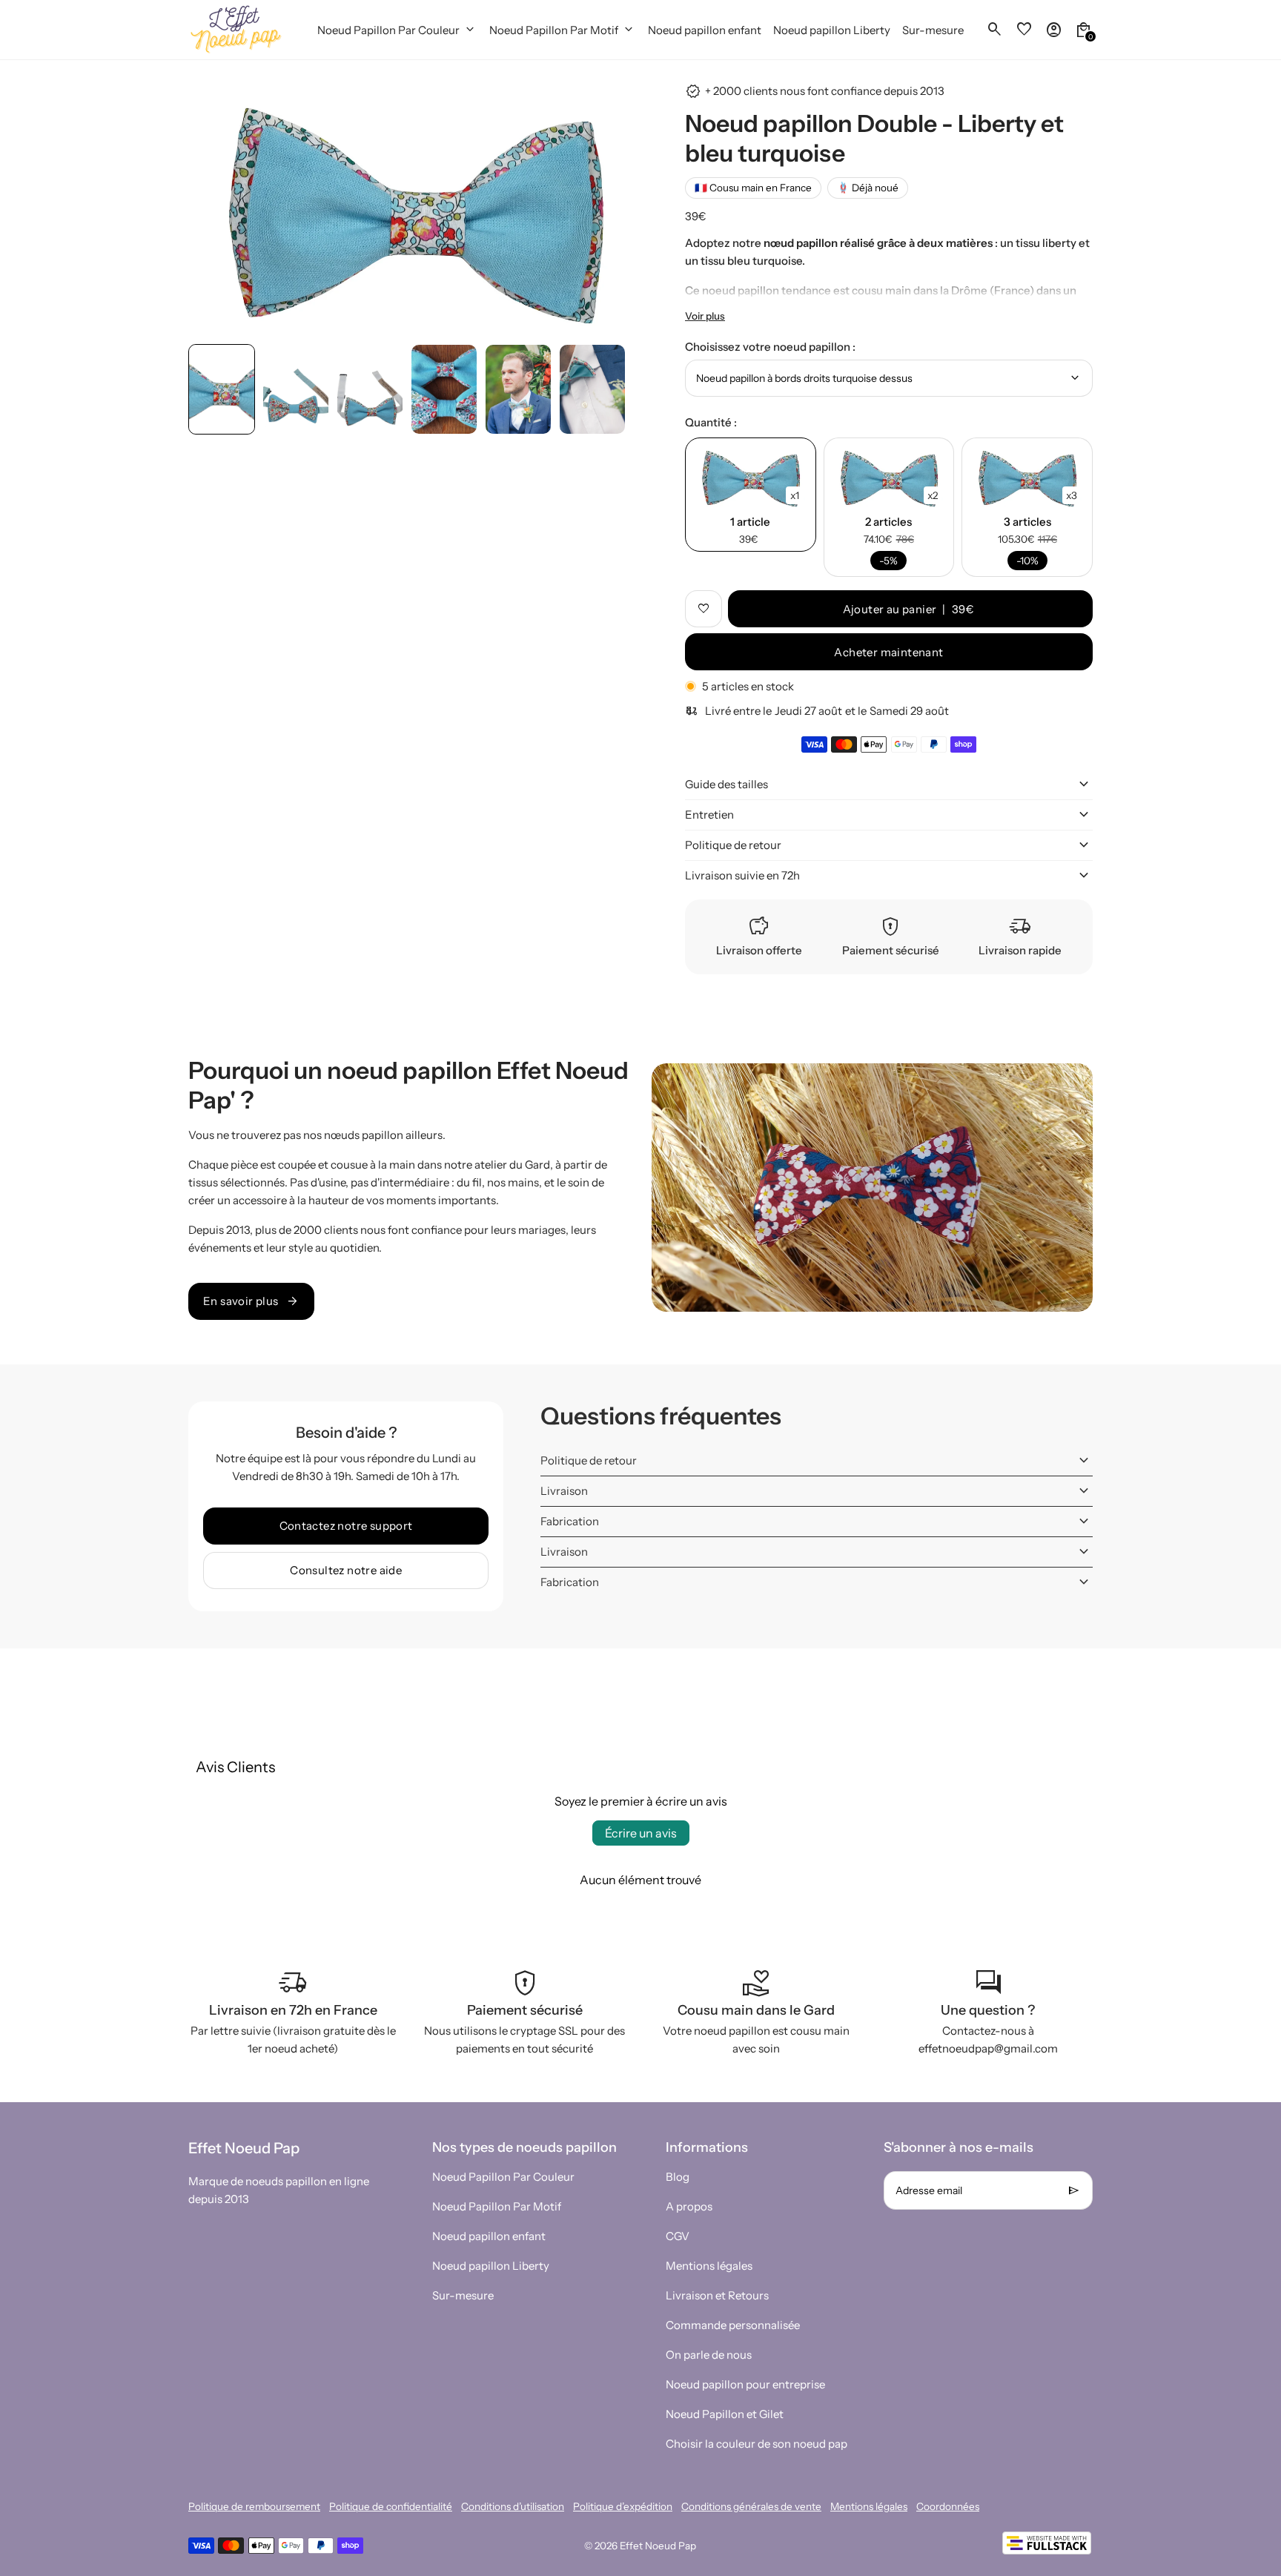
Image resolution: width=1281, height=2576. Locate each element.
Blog (678, 2177)
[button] (222, 389)
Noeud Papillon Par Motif (497, 2206)
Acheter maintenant (888, 652)
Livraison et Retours (717, 2295)
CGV (678, 2236)
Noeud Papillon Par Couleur (503, 2177)
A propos (689, 2206)
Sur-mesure (463, 2295)
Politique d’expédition (623, 2506)
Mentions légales (709, 2266)
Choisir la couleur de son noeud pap (757, 2444)
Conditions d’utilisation (513, 2506)
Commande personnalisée (733, 2325)
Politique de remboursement (254, 2506)
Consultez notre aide (346, 1570)
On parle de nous (709, 2355)
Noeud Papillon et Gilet (725, 2414)
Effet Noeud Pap (658, 2546)
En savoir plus (251, 1301)
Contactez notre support (346, 1526)
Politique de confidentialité (391, 2506)
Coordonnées (948, 2506)
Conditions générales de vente (751, 2506)
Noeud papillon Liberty (491, 2266)
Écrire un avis (641, 1833)
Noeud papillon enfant (489, 2236)
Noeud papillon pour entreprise (745, 2384)
